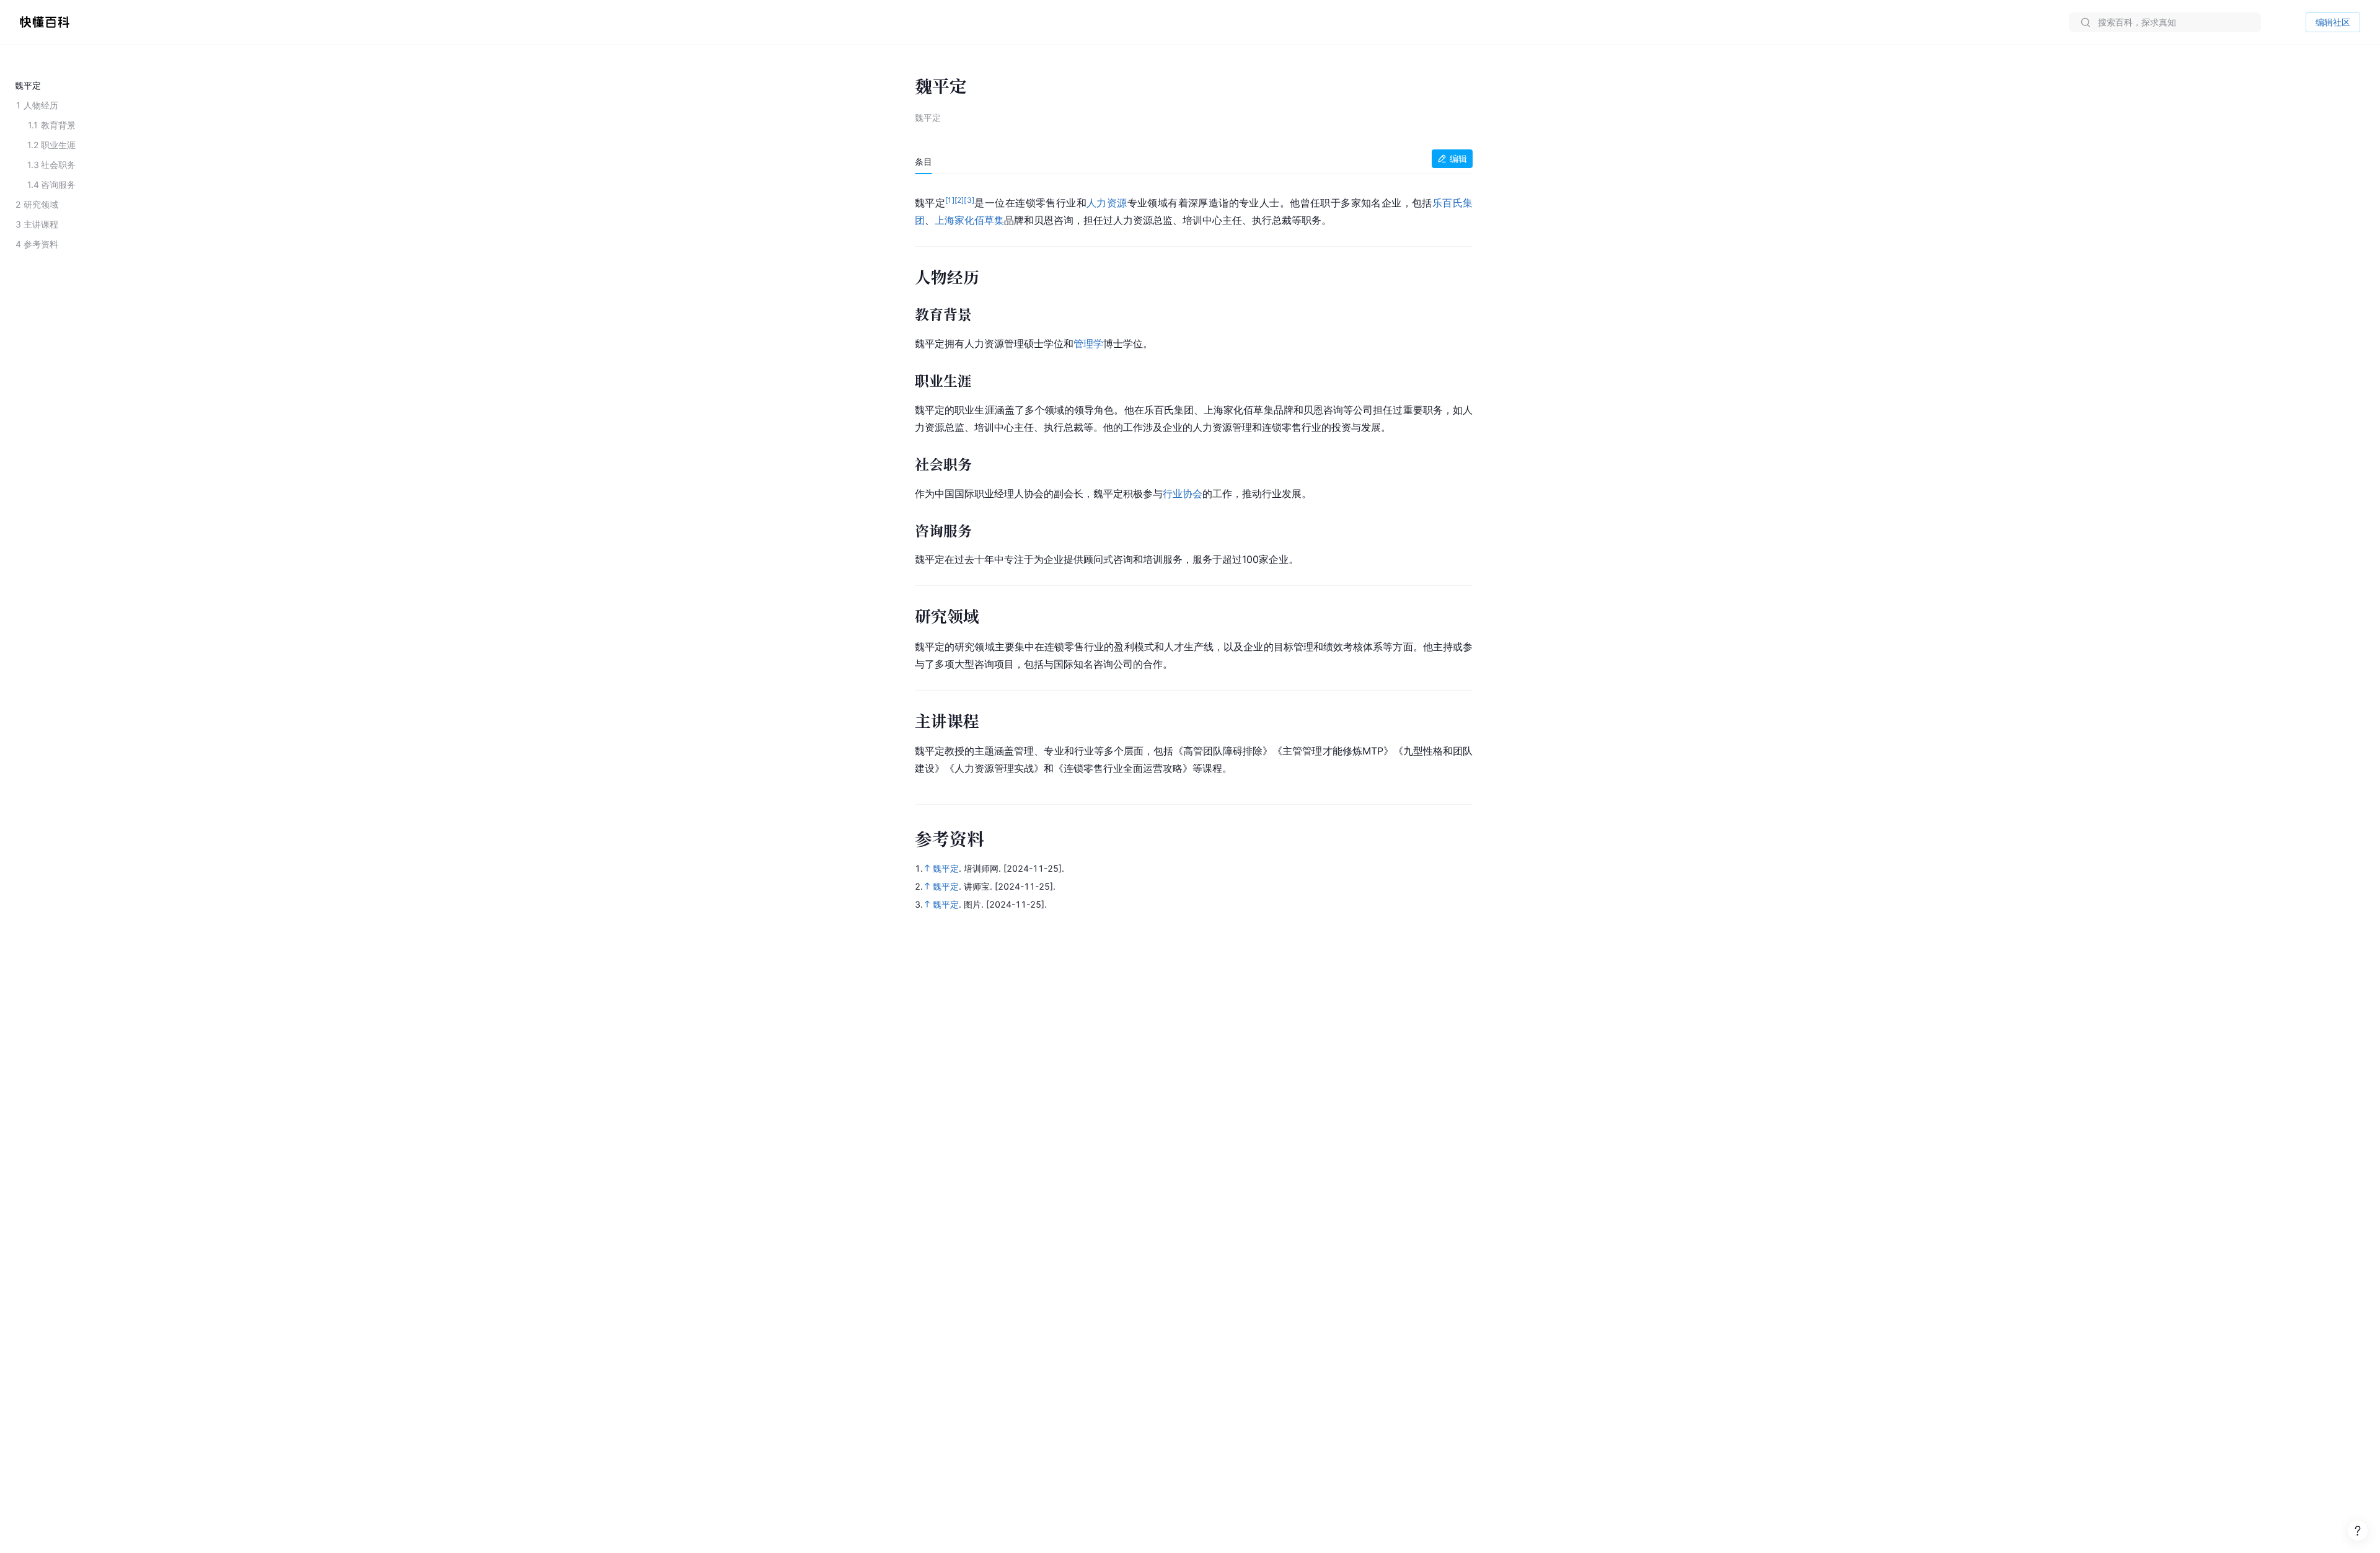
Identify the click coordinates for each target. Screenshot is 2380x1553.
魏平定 (946, 868)
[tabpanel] (1194, 483)
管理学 (1088, 343)
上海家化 (954, 220)
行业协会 (1183, 493)
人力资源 (1107, 203)
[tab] (923, 162)
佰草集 (989, 220)
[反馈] (2358, 1531)
